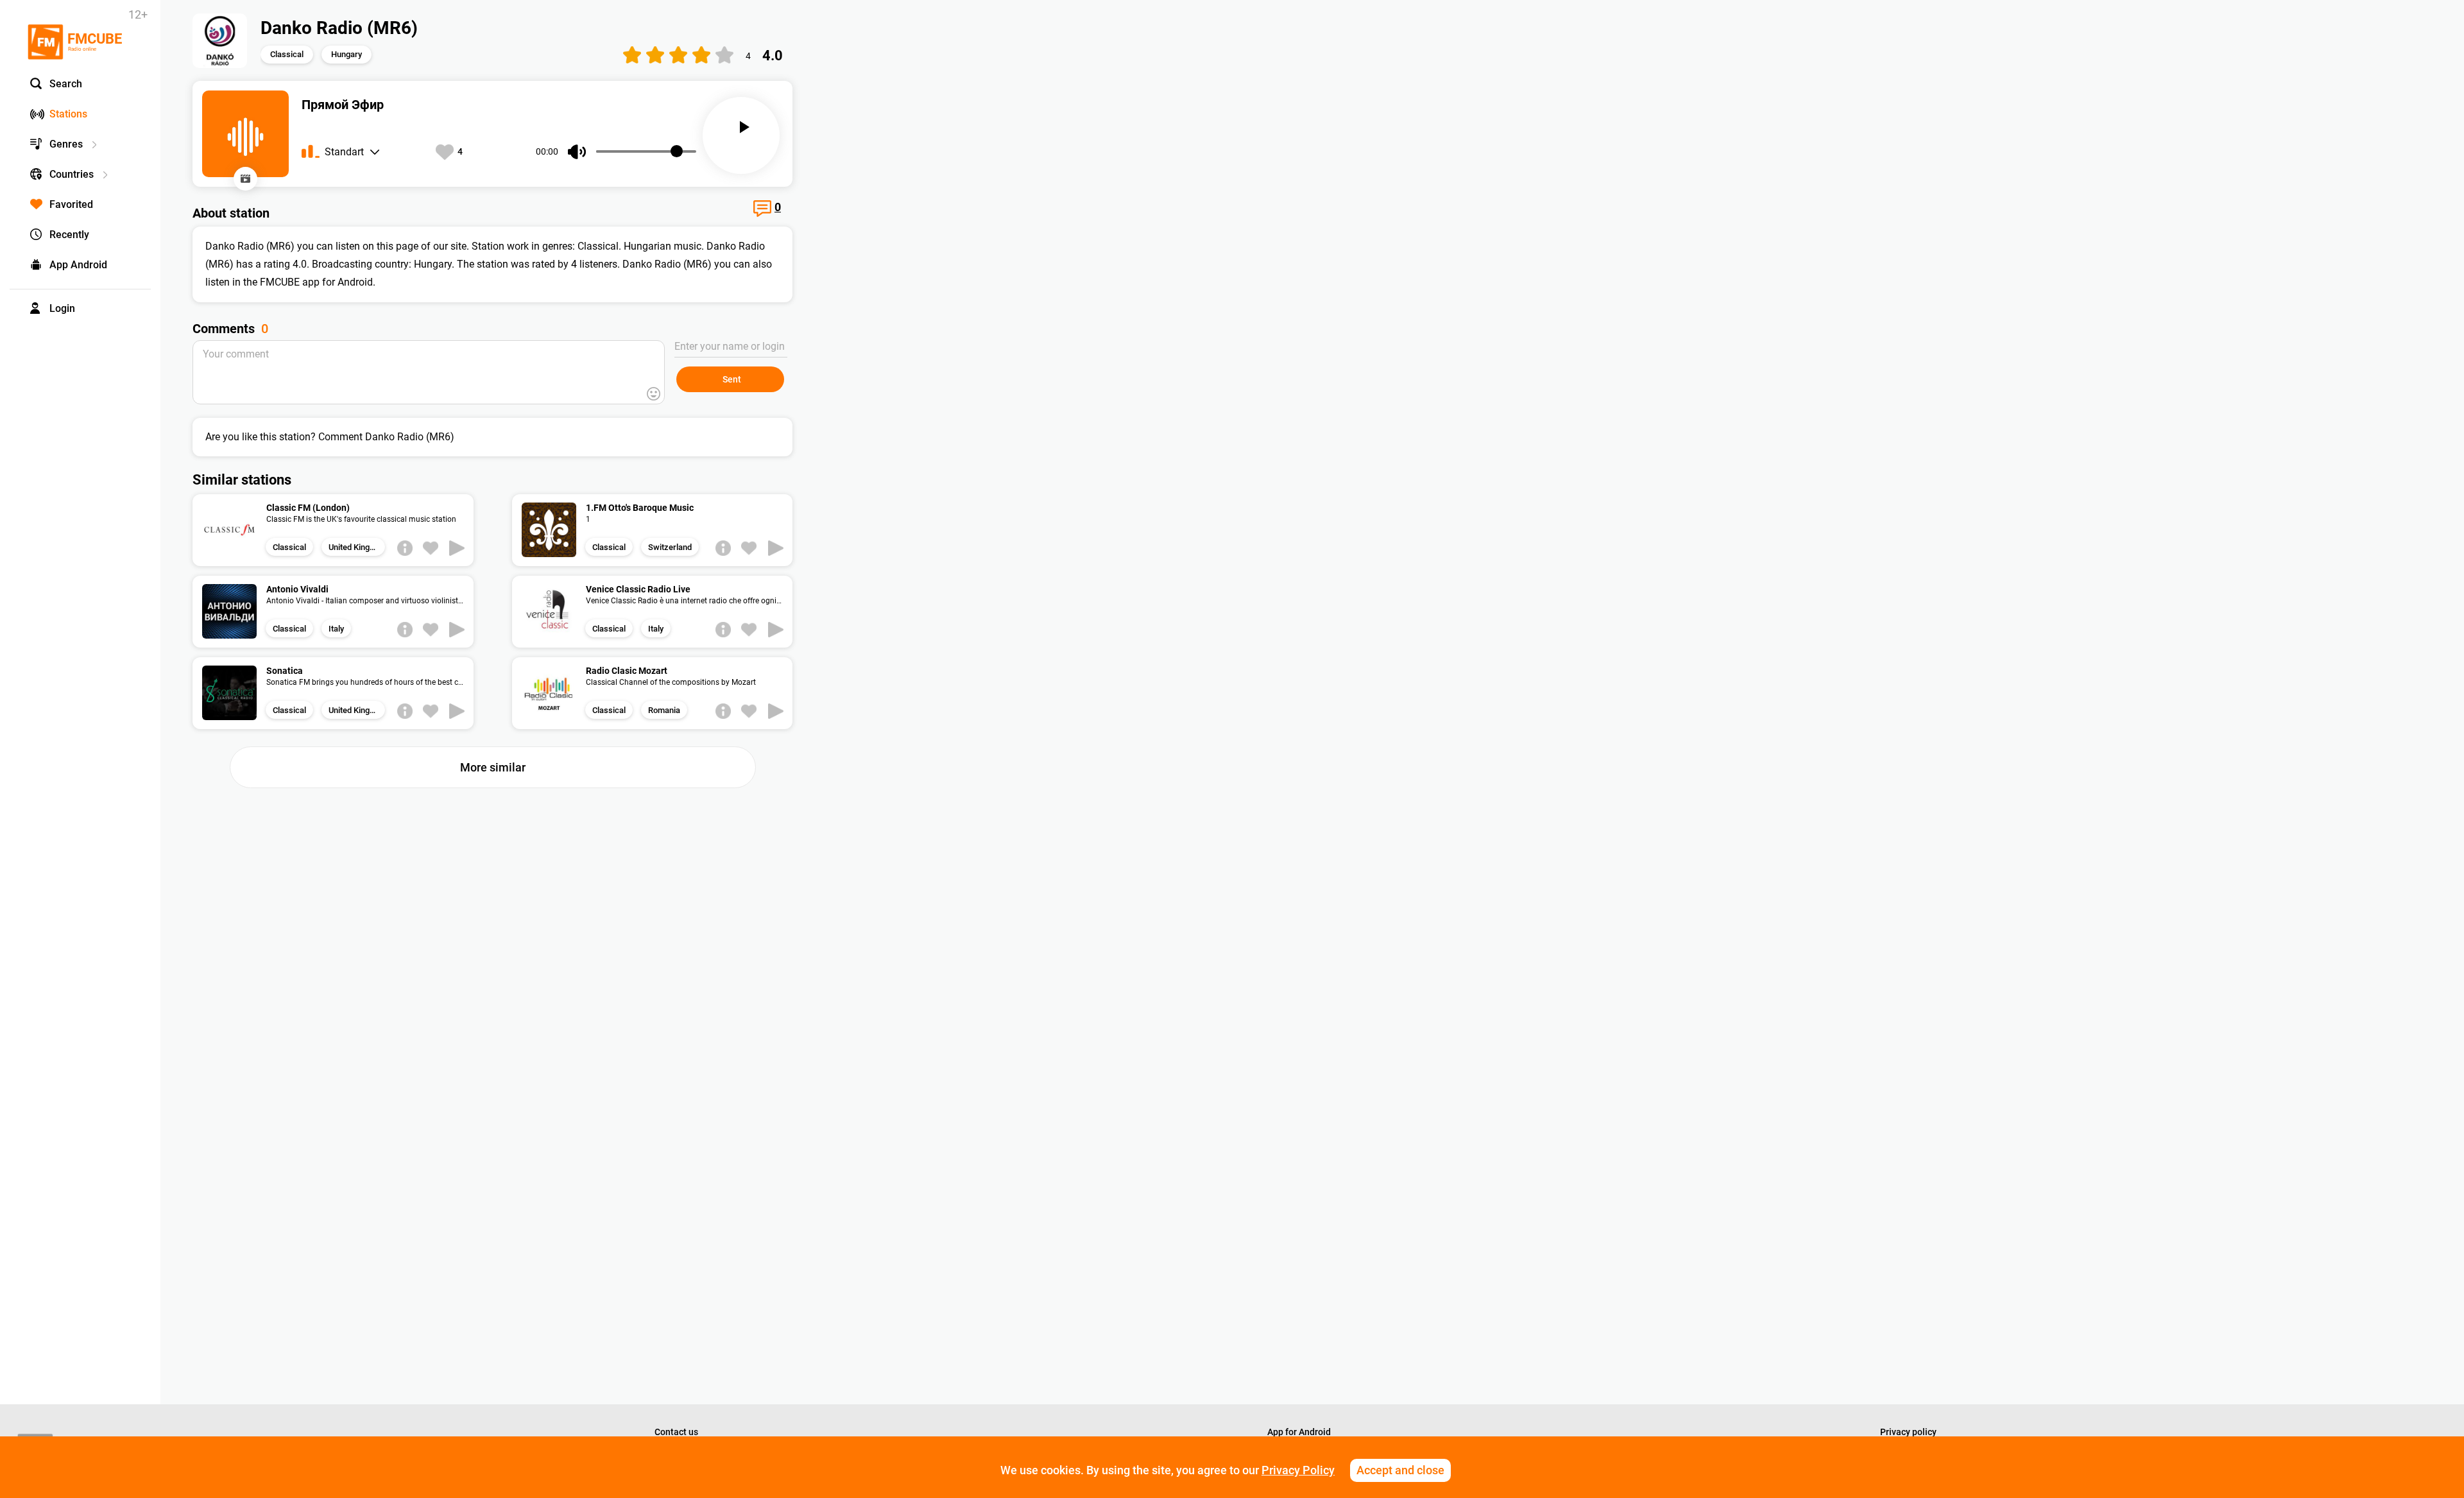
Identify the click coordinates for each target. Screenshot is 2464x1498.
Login (62, 308)
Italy (336, 629)
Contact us (676, 1432)
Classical (287, 54)
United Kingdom (357, 547)
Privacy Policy (1298, 1470)
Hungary (346, 54)
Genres (66, 144)
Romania (664, 710)
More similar (493, 767)
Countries (72, 174)
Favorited (71, 204)
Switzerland (670, 547)
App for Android (1299, 1432)
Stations (68, 114)
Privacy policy (1908, 1432)
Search (66, 84)
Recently (69, 235)
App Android (78, 265)
